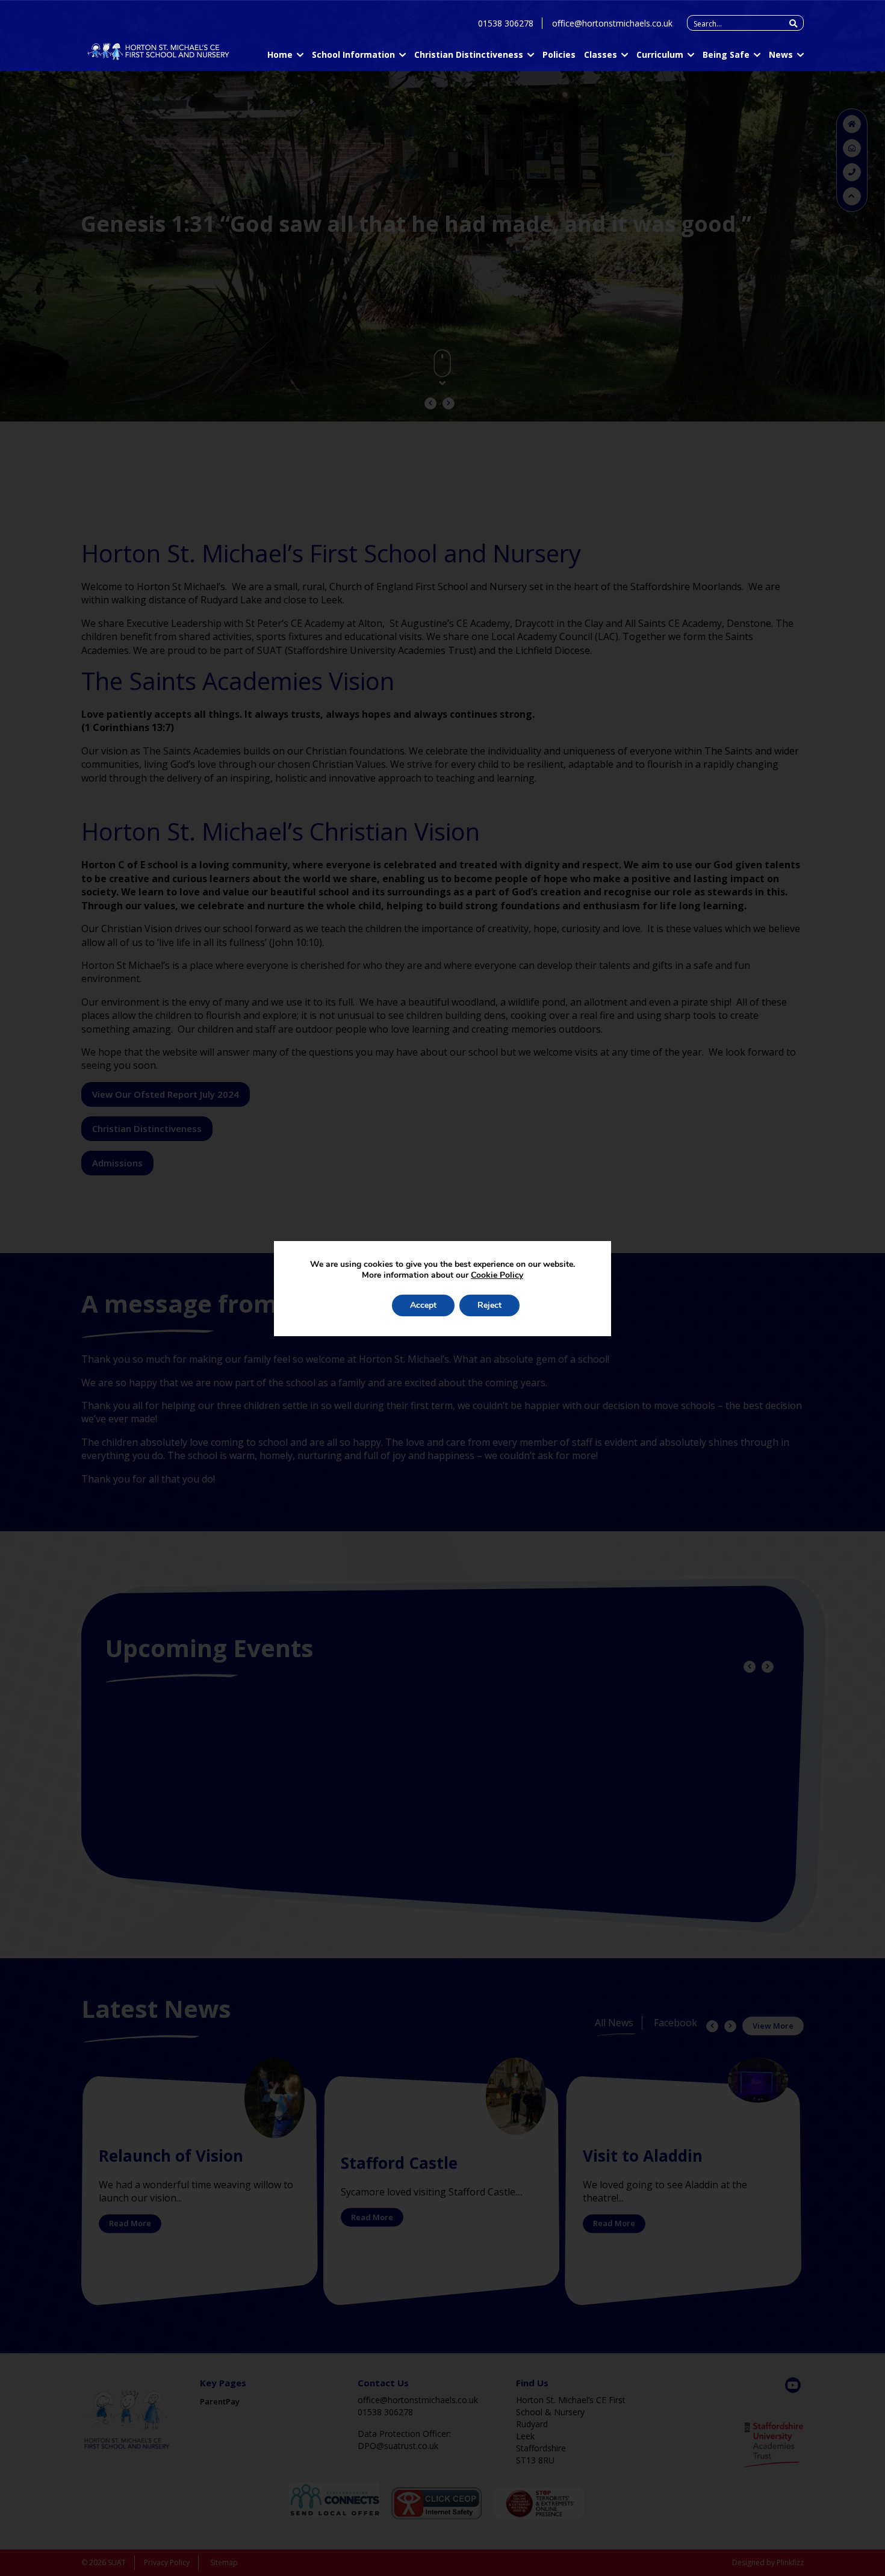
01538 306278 (506, 23)
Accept (423, 1305)
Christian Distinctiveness (469, 54)
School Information (353, 54)
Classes (601, 54)
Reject (489, 1305)
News (781, 54)
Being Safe (726, 54)
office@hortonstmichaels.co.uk (612, 23)
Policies (559, 54)
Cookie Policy (497, 1275)
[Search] (793, 23)
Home (280, 54)
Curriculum (660, 54)
